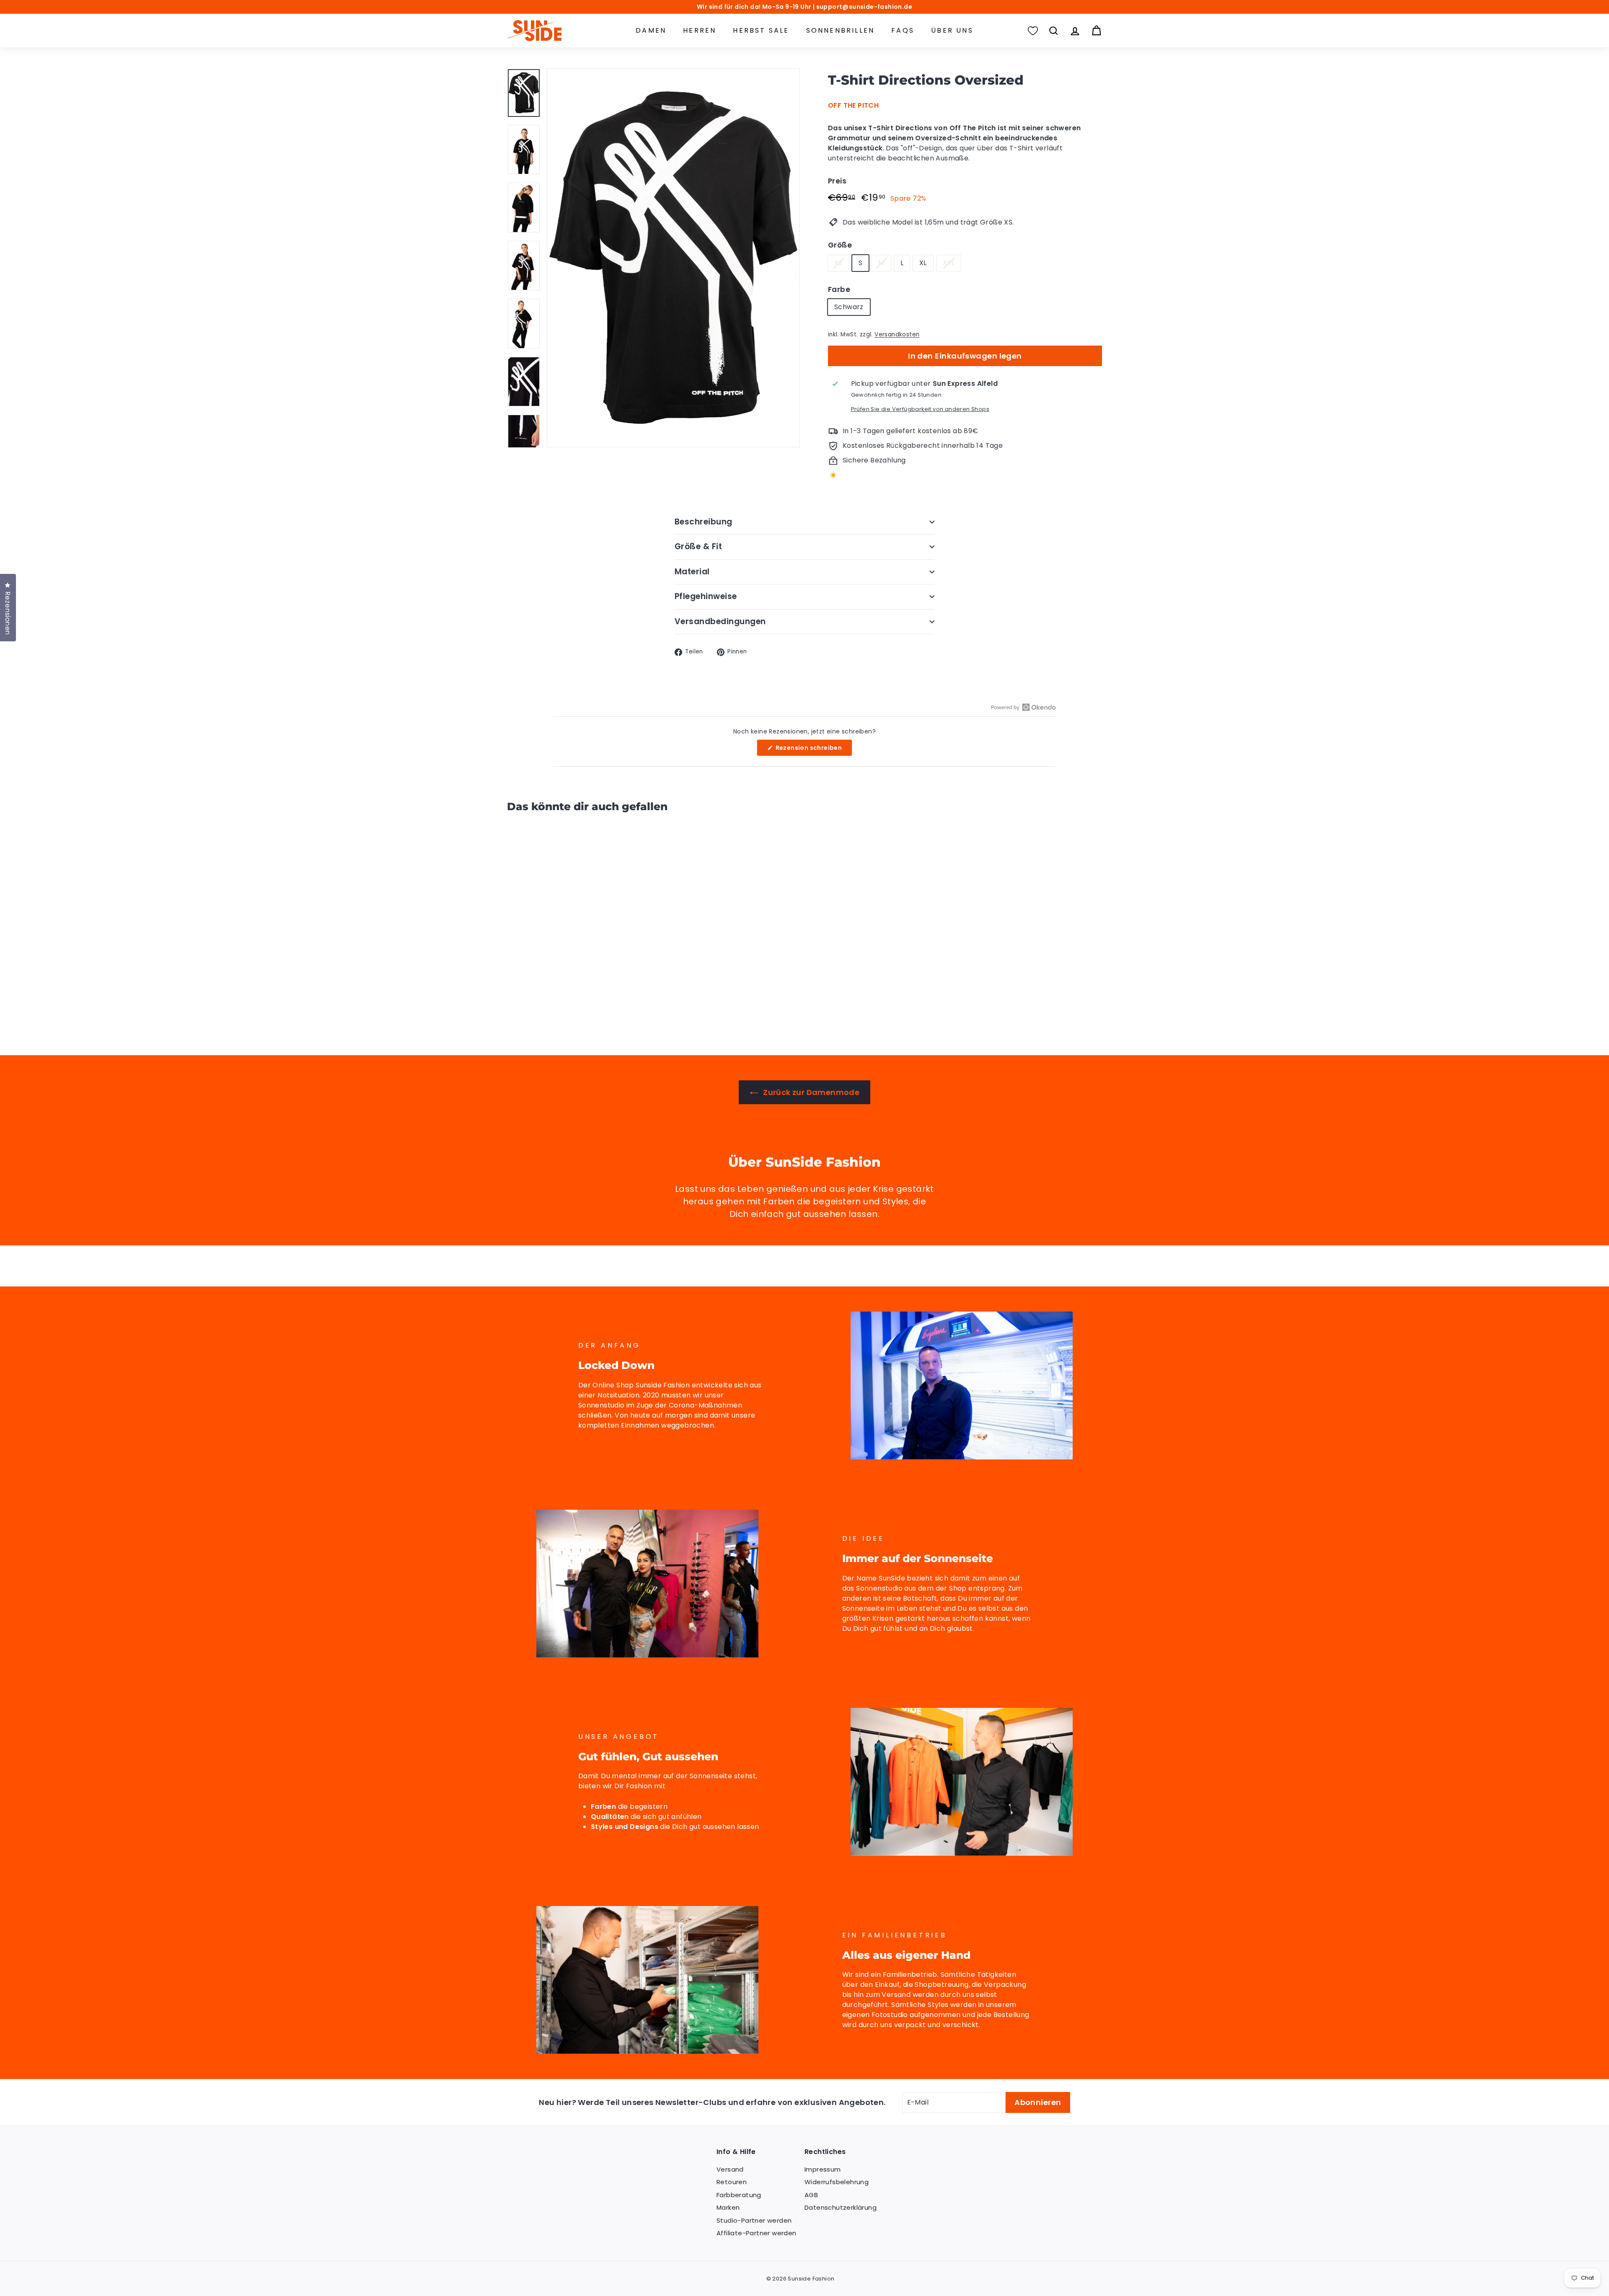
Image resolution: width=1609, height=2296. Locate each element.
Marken (728, 2207)
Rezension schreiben (813, 750)
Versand (730, 2169)
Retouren (732, 2182)
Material (692, 572)
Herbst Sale (761, 30)
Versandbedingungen (720, 621)
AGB (811, 2195)
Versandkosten (897, 334)
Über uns (952, 30)
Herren (700, 30)
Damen (651, 30)
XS (838, 263)
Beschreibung (704, 522)
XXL (949, 263)
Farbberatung (739, 2195)
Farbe (839, 289)
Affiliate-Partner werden (757, 2233)
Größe (840, 245)
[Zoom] (673, 258)
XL (923, 263)
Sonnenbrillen (841, 30)
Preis (837, 181)
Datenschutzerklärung (841, 2207)
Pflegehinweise (706, 596)
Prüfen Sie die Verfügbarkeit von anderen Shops (920, 409)
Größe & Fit (698, 546)
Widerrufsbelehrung (837, 2182)
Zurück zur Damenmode (810, 1092)
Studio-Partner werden (754, 2220)
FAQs (903, 30)
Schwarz (849, 307)
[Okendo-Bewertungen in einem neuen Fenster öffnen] (1023, 707)
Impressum (823, 2169)
